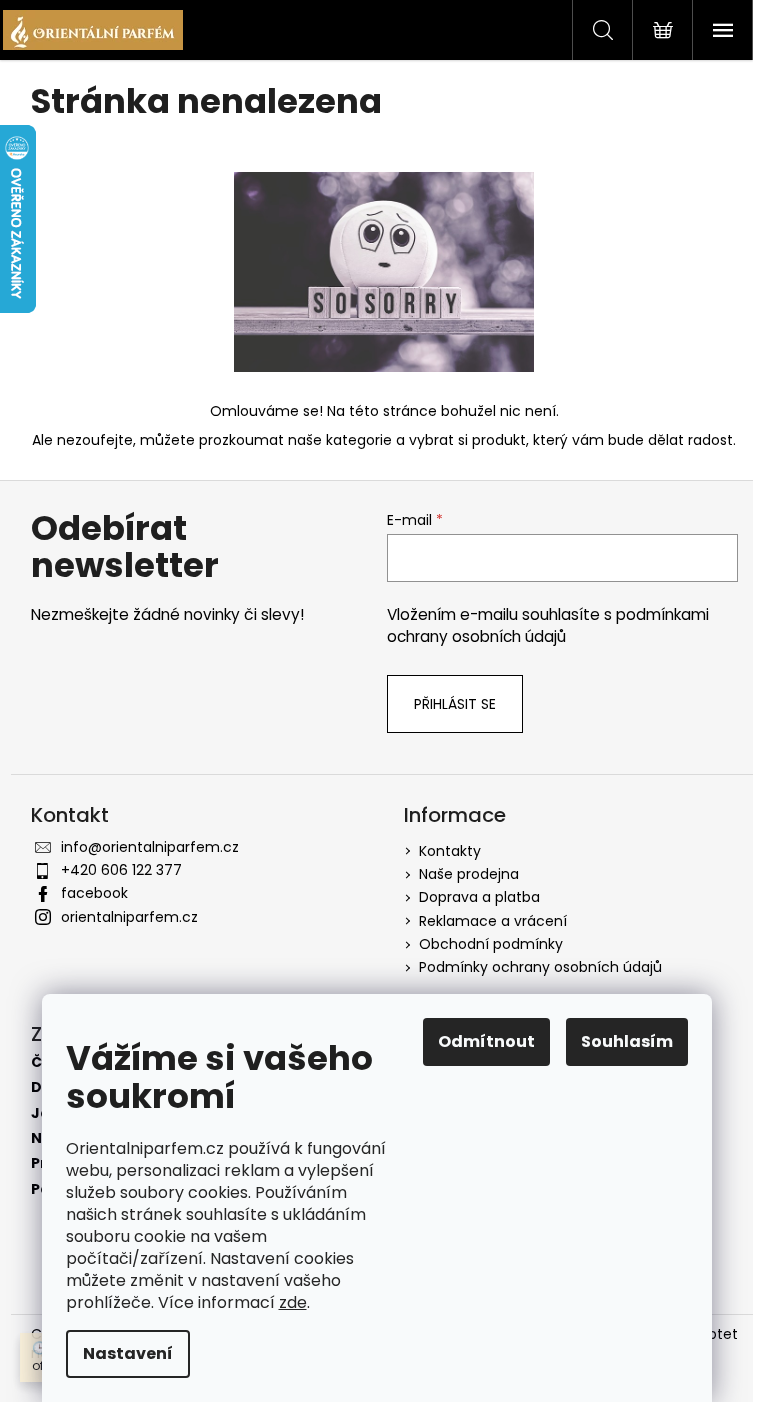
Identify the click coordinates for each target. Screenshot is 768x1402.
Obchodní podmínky (491, 944)
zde (293, 1302)
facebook (94, 893)
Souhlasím (627, 1041)
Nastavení (128, 1353)
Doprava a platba (479, 897)
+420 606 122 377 (121, 870)
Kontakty (450, 851)
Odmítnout (486, 1041)
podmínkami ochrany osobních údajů (548, 625)
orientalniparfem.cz (129, 917)
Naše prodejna (469, 874)
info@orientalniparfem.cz (150, 847)
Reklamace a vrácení (493, 921)
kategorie (359, 440)
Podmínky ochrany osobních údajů (540, 967)
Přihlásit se (455, 704)
